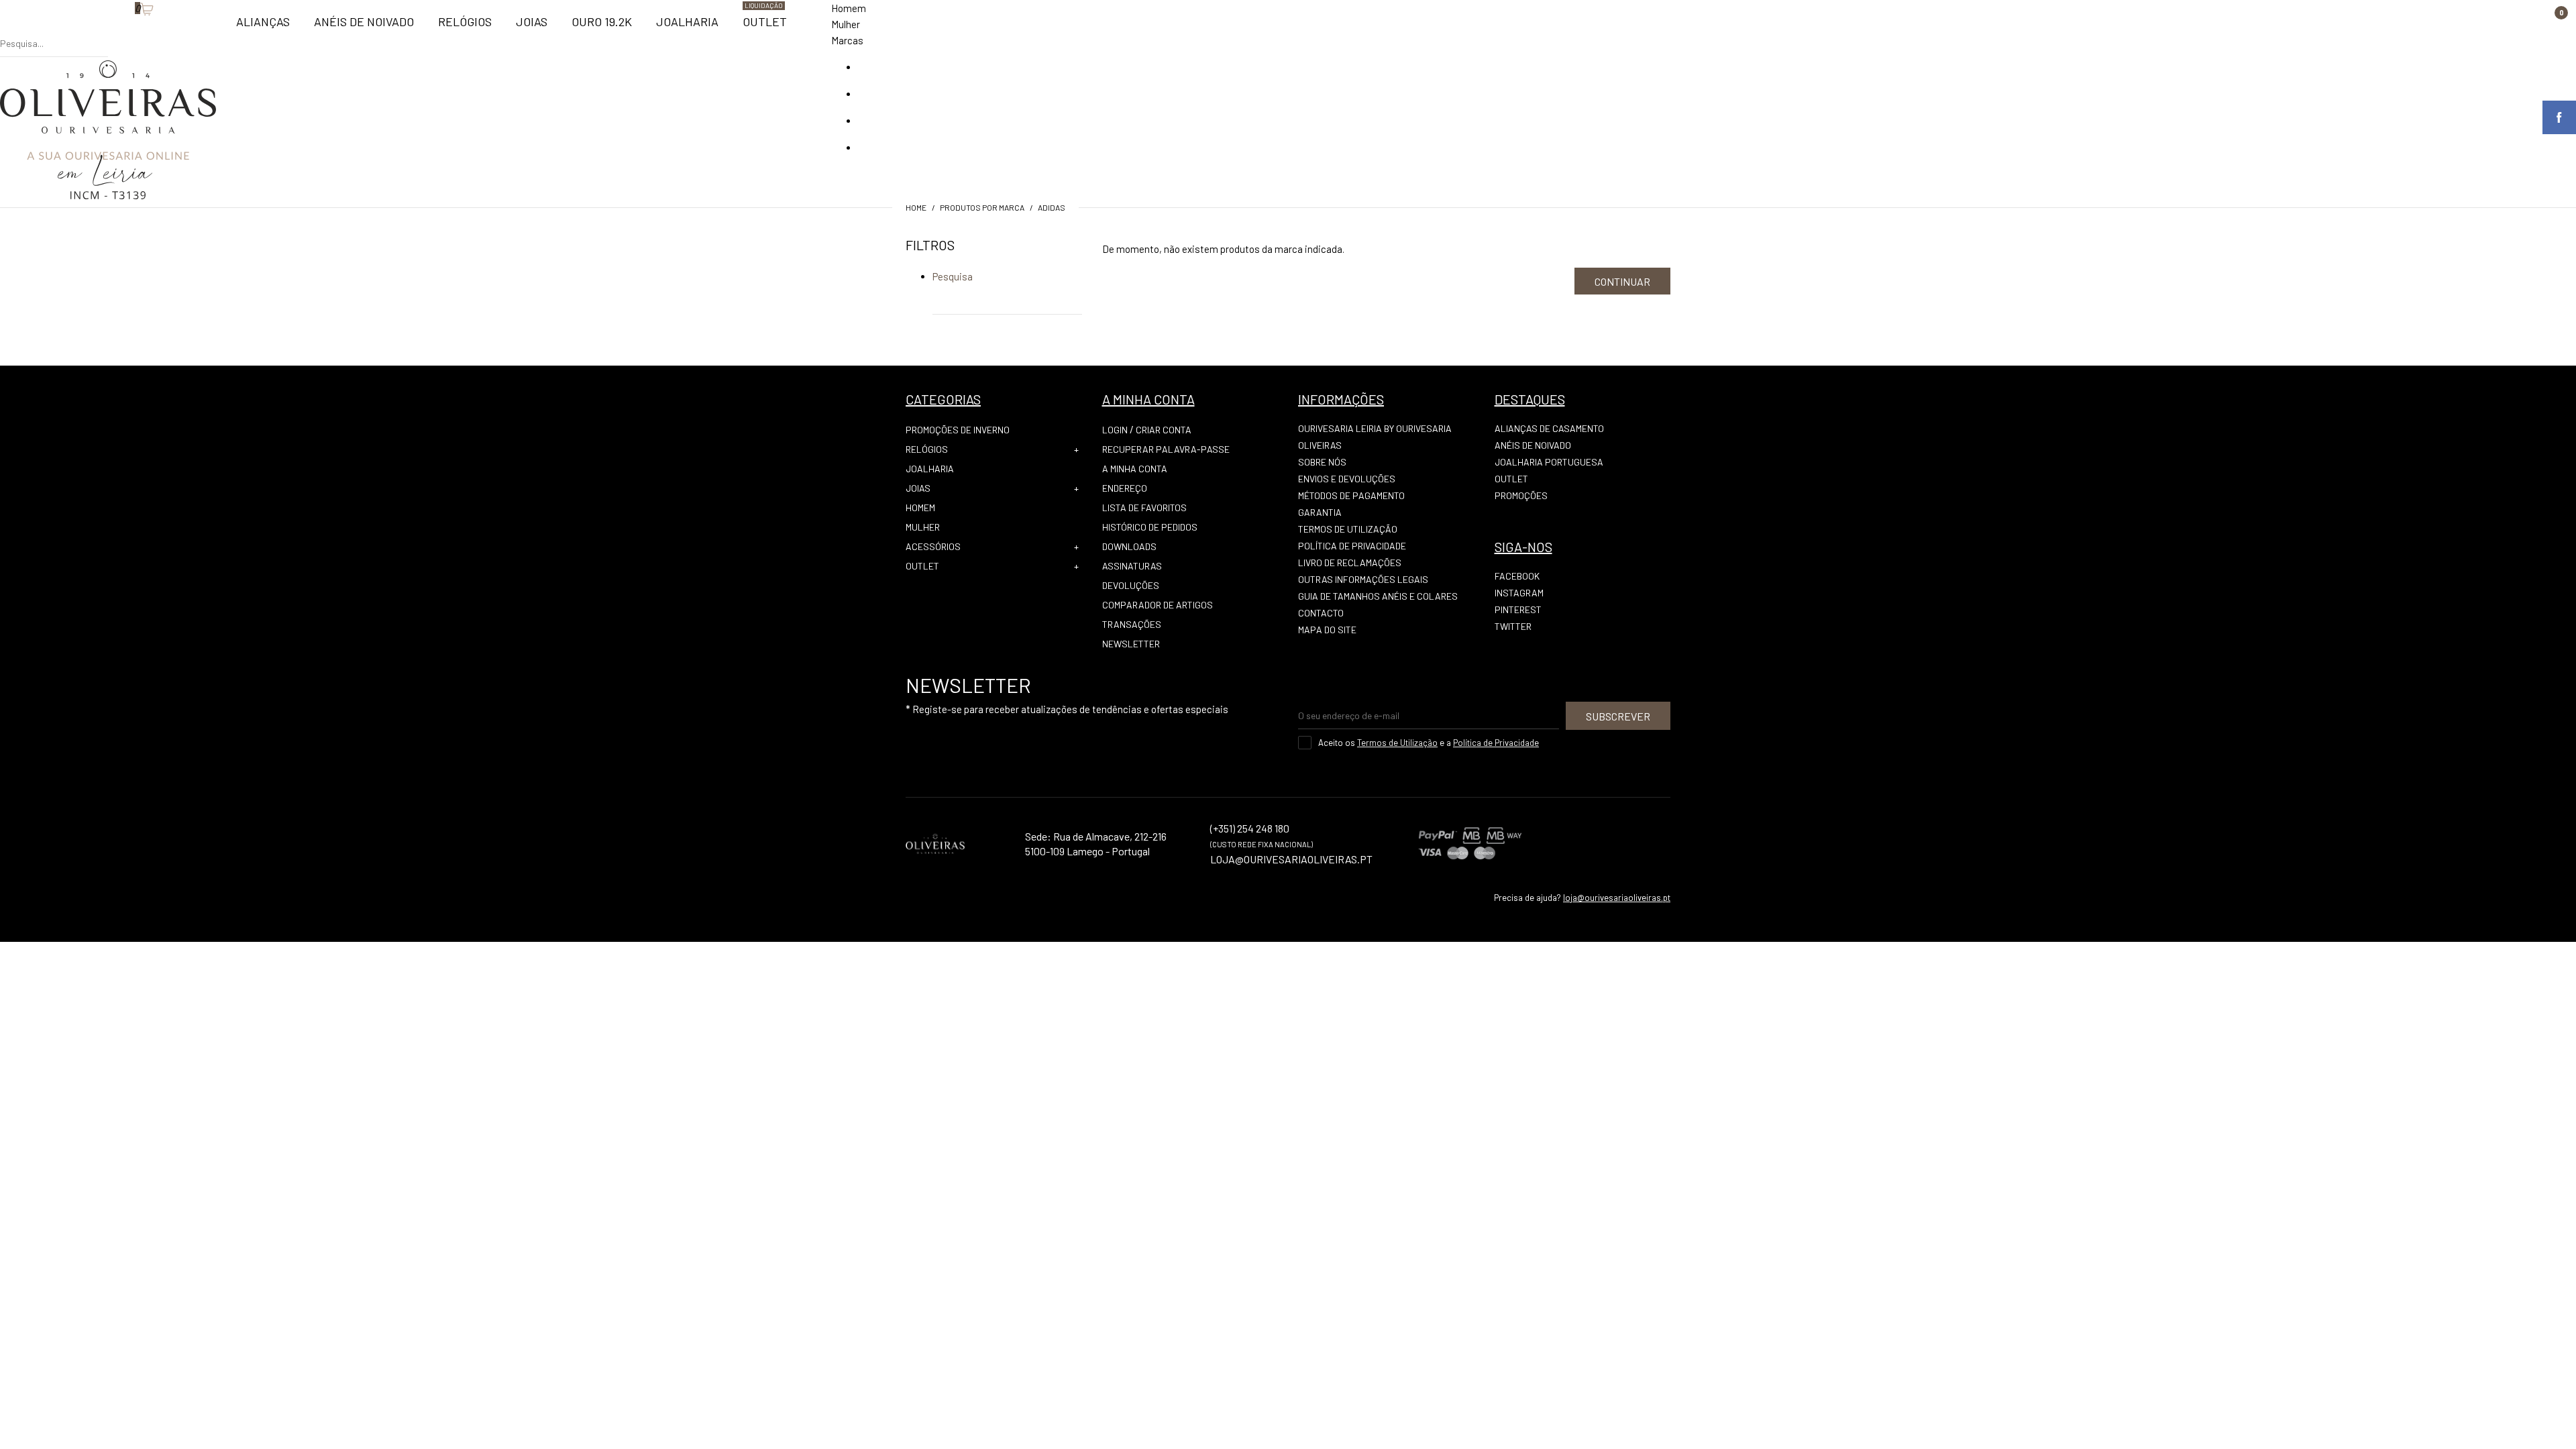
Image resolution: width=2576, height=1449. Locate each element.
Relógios (927, 449)
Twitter (1513, 626)
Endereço (1125, 488)
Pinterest (1518, 609)
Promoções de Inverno (958, 430)
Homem (849, 8)
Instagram (1519, 593)
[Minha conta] (115, 30)
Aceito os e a (1429, 743)
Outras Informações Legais (1363, 579)
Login (1115, 430)
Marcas (847, 40)
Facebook (1517, 576)
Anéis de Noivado (1533, 445)
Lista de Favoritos (1144, 507)
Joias (918, 488)
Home (916, 207)
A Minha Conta (1135, 469)
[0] (128, 30)
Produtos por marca (982, 207)
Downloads (1129, 546)
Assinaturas (1132, 566)
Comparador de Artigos (1158, 605)
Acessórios (933, 546)
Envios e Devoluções (1347, 479)
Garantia (1320, 512)
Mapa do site (1327, 630)
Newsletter (1131, 644)
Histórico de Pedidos (1150, 527)
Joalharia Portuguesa (1549, 462)
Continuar (1622, 281)
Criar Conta (1164, 430)
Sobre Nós (1322, 462)
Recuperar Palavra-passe (1166, 449)
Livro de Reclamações (1350, 562)
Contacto (1321, 613)
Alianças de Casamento (1549, 428)
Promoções (1521, 495)
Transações (1132, 624)
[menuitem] (263, 28)
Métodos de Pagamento (1351, 495)
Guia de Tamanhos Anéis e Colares (1378, 596)
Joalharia (930, 469)
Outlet (922, 566)
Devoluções (1131, 585)
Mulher (846, 24)
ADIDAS (1052, 207)
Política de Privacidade (1352, 546)
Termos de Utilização (1348, 529)
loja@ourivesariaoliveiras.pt (1617, 898)
